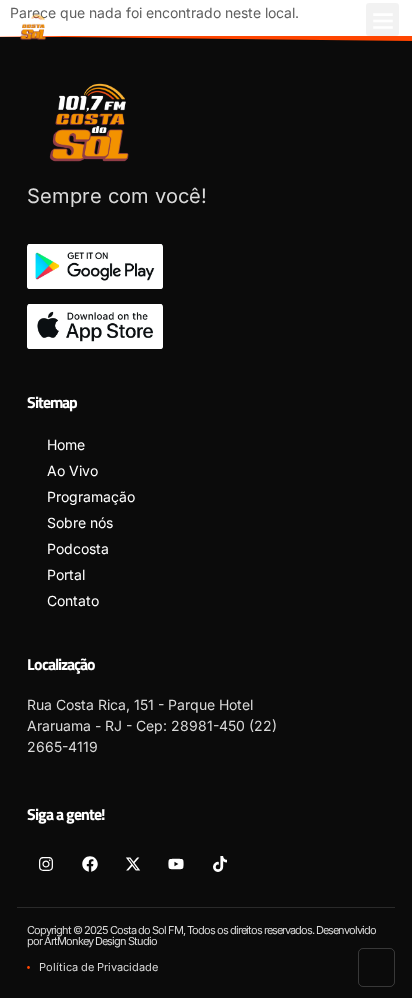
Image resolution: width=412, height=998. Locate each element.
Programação (91, 496)
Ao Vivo (72, 470)
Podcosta (78, 548)
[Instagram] (46, 863)
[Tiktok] (220, 863)
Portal (66, 574)
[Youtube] (176, 863)
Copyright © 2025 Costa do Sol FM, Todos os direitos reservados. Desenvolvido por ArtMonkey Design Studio (201, 935)
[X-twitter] (133, 863)
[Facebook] (89, 863)
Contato (73, 600)
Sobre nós (80, 522)
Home (66, 444)
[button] (382, 19)
